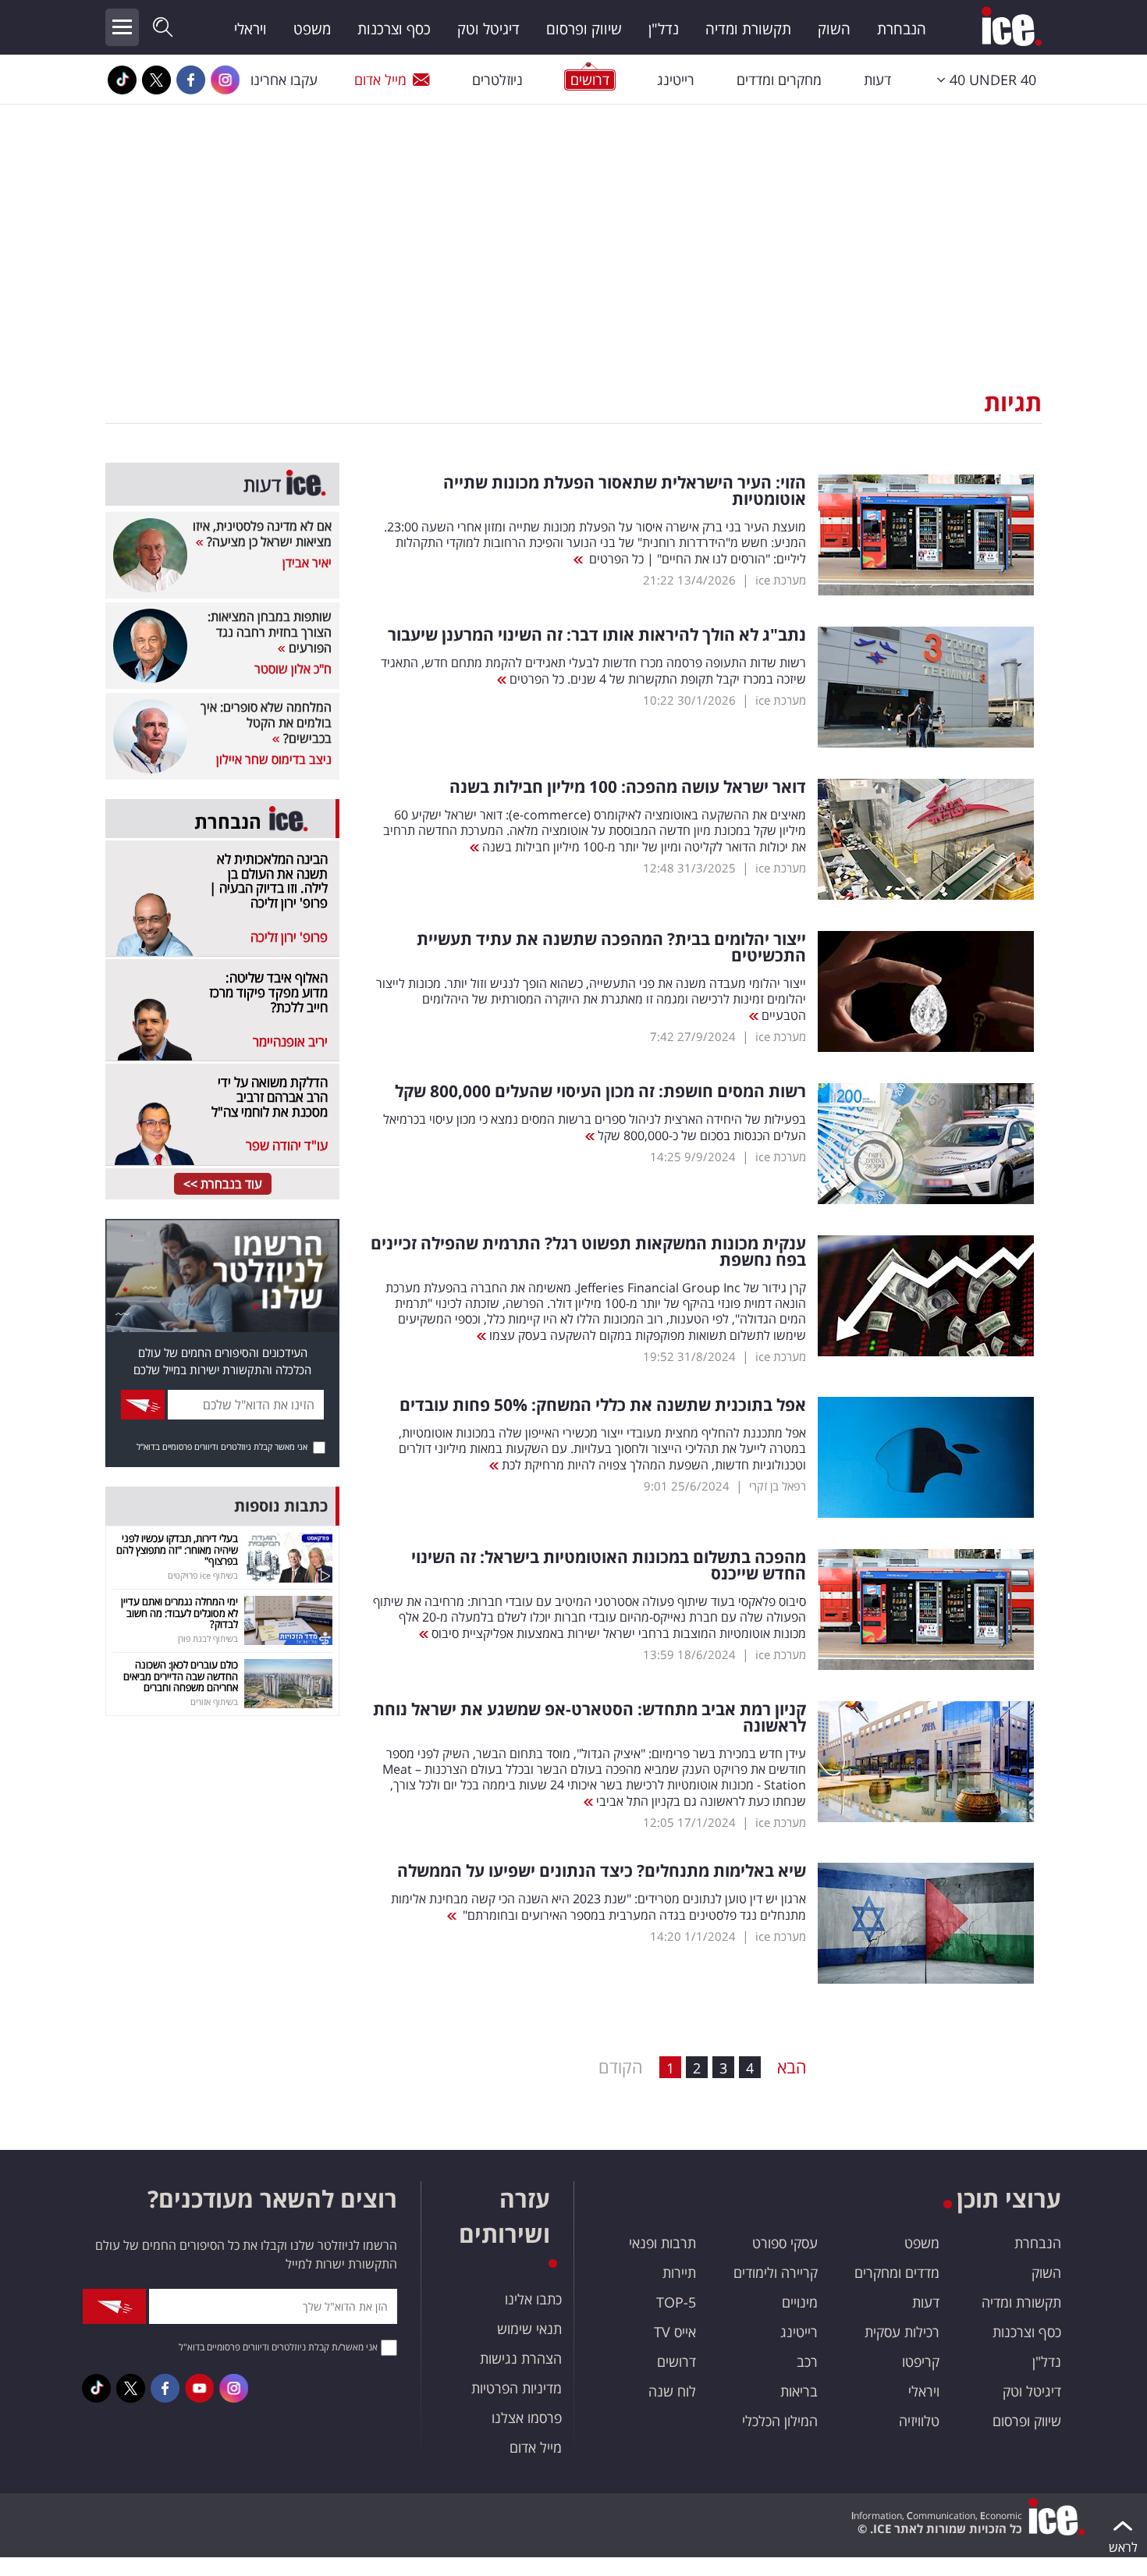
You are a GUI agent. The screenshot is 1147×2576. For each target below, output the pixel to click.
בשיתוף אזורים (214, 1702)
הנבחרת (902, 29)
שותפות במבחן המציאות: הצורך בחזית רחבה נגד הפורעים (270, 632)
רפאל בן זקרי (778, 1486)
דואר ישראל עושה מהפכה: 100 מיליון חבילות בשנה (628, 787)
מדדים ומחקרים (897, 2272)
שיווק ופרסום (584, 29)
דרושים (676, 2361)
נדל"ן (664, 29)
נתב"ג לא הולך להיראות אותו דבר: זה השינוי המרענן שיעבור (597, 635)
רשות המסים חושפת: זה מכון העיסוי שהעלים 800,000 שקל (600, 1091)
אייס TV (675, 2332)
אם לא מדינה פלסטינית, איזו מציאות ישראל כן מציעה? (262, 534)
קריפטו (921, 2361)
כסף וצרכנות (394, 29)
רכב (807, 2361)
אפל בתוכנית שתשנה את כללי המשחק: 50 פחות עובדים (603, 1405)
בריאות (799, 2391)
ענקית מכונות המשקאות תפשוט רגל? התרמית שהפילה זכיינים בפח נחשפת (588, 1252)
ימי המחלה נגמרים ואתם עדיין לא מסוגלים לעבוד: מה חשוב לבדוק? (179, 1613)
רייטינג (676, 80)
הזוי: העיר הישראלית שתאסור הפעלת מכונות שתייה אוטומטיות (625, 491)
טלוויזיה (919, 2421)
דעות (877, 80)
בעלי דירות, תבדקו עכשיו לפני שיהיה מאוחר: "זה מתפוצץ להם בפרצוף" (177, 1549)
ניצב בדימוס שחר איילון (274, 759)
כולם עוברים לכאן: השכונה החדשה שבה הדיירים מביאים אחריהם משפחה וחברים (181, 1676)
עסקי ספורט (785, 2243)
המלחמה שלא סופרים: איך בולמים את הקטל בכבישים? (266, 723)
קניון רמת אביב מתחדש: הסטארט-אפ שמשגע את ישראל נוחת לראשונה (589, 1718)
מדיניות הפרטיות (517, 2388)
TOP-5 (676, 2302)
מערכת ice (781, 580)
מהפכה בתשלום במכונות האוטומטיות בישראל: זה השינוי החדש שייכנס (609, 1565)
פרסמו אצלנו (527, 2418)
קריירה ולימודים (776, 2272)
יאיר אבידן (307, 563)
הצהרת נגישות (521, 2358)
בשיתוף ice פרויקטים (203, 1575)
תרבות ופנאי (662, 2243)
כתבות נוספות (281, 1506)
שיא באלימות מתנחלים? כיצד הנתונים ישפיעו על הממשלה (602, 1871)
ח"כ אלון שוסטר (293, 669)
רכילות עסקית (902, 2332)
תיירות (679, 2272)
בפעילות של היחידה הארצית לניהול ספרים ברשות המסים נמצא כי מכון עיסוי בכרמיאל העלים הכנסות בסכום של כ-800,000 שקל (595, 1127)
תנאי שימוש (529, 2329)
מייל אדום (380, 80)
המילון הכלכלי (780, 2421)
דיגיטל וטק (488, 29)
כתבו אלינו (533, 2299)
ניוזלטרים (497, 80)
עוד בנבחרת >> (223, 1184)
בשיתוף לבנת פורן (208, 1638)
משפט (312, 29)
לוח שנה (672, 2391)
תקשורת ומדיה (748, 29)
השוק (834, 29)
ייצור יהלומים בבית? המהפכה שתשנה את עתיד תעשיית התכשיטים (611, 947)
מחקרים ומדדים (779, 80)
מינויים (800, 2302)
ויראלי (250, 29)
